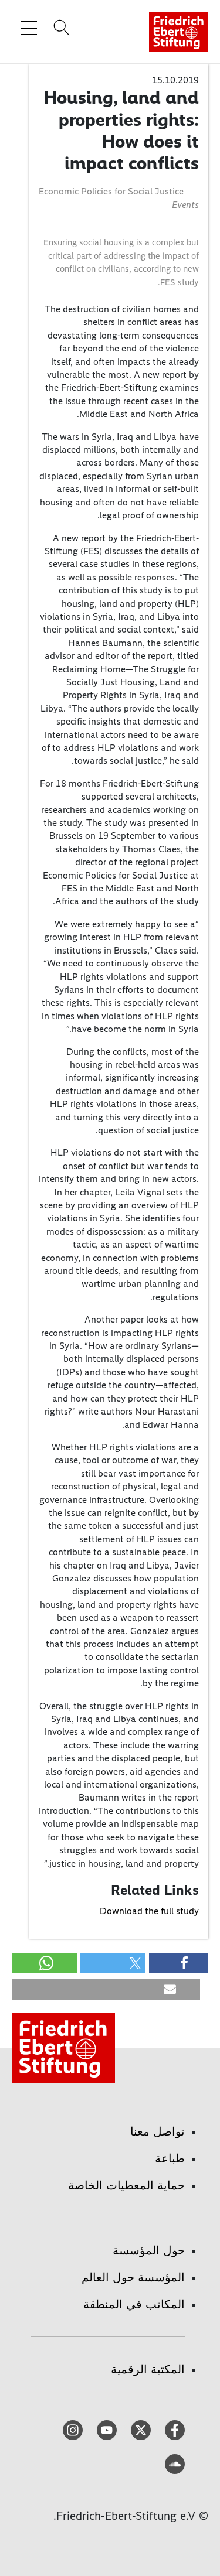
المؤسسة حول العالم (133, 2277)
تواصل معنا (158, 2131)
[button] (179, 1963)
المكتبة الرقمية (148, 2369)
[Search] (60, 28)
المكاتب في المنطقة (134, 2304)
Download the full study (149, 1911)
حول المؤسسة (149, 2250)
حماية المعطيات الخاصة (126, 2185)
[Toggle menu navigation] (29, 28)
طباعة (170, 2158)
